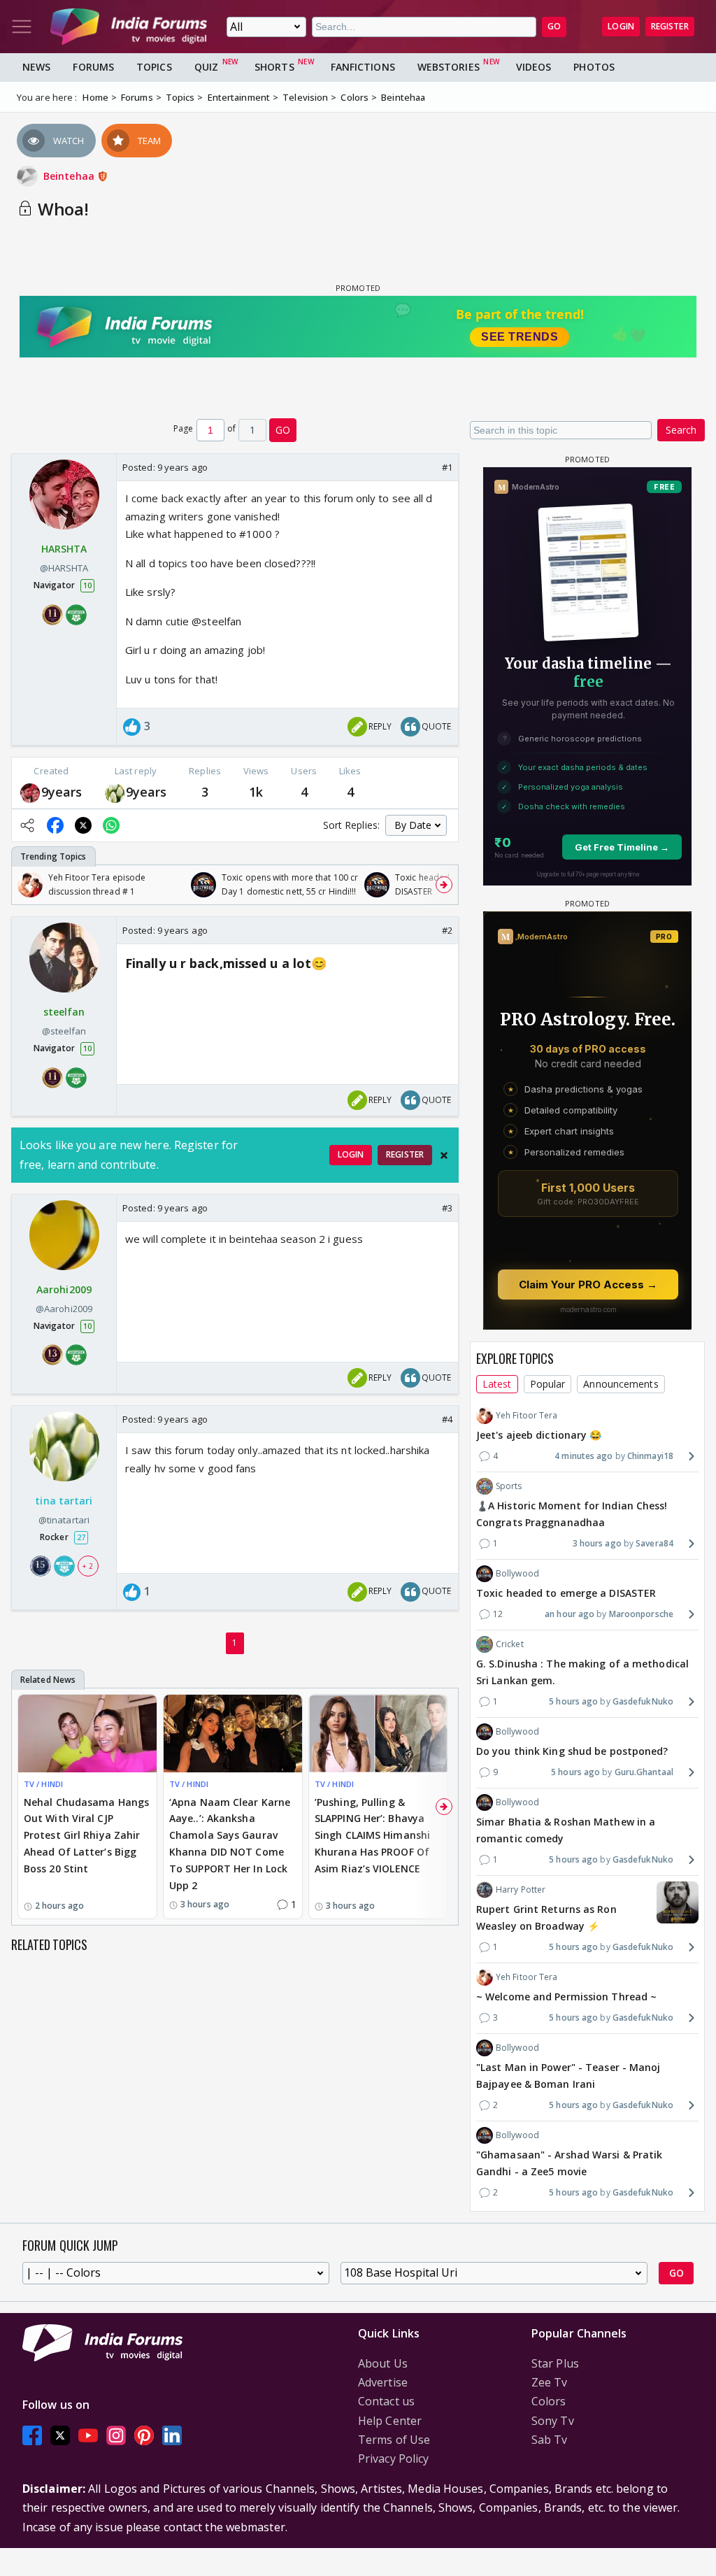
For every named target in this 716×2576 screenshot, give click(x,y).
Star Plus (555, 2363)
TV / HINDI (43, 1784)
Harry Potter (521, 1890)
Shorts (274, 67)
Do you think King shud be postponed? (572, 1751)
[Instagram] (116, 2436)
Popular (548, 1384)
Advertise (383, 2382)
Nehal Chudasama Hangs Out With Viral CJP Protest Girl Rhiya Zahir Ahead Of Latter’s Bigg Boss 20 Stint (86, 1835)
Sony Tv (553, 2421)
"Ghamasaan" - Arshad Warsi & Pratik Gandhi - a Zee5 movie (570, 2163)
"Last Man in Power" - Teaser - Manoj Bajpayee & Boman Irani (568, 2076)
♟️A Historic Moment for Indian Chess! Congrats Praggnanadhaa (572, 1514)
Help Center (390, 2421)
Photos (594, 67)
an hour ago (570, 1614)
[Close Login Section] (444, 1155)
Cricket (510, 1644)
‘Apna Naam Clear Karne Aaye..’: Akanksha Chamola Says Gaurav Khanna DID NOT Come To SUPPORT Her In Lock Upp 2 (230, 1844)
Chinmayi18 (650, 1456)
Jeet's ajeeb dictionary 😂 (539, 1435)
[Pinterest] (144, 2436)
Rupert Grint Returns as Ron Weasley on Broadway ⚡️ (546, 1917)
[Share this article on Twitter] (83, 825)
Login (621, 26)
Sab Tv (550, 2440)
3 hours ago (597, 1543)
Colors (549, 2401)
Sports (509, 1486)
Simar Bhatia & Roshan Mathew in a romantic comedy (566, 1830)
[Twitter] (60, 2436)
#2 (447, 930)
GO (554, 26)
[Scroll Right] (444, 885)
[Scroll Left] (26, 885)
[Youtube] (88, 2436)
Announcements (621, 1384)
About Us (383, 2363)
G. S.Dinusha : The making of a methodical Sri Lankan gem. (582, 1672)
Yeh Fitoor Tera (527, 1415)
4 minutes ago (583, 1456)
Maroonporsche (641, 1614)
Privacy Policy (393, 2458)
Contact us (386, 2401)
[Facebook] (32, 2436)
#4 (447, 1419)
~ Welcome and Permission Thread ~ (566, 1997)
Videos (534, 67)
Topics (154, 67)
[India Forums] (129, 27)
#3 (447, 1208)
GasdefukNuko (643, 1701)
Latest (497, 1384)
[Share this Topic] (27, 825)
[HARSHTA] (30, 792)
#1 (447, 467)
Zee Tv (550, 2382)
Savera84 (654, 1543)
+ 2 (87, 1566)
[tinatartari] (115, 792)
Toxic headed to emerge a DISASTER (566, 1593)
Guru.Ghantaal (644, 1772)
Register (670, 26)
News (36, 67)
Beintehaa (70, 176)
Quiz (206, 67)
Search (681, 430)
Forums (93, 67)
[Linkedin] (172, 2436)
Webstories (449, 67)
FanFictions (363, 67)
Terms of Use (394, 2440)
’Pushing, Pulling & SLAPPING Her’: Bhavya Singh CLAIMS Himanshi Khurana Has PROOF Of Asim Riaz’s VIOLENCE (372, 1835)
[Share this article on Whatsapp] (111, 825)
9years (62, 792)
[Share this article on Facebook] (55, 825)
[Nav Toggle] (22, 27)
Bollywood (517, 1573)
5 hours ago (573, 1701)
